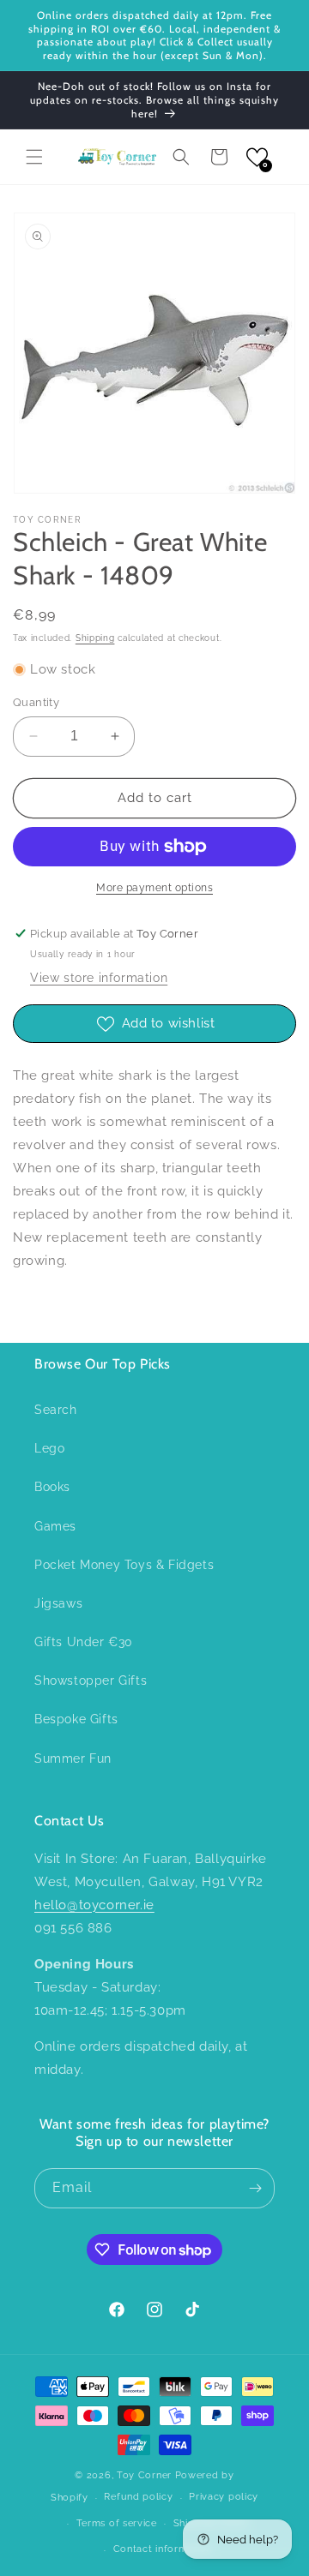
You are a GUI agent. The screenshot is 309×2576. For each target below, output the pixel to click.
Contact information (163, 2549)
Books (52, 1487)
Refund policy (138, 2497)
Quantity (36, 702)
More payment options (154, 888)
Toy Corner (144, 2475)
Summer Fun (73, 1758)
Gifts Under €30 (84, 1642)
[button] (34, 157)
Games (55, 1526)
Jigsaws (58, 1603)
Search (56, 1410)
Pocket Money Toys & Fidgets (124, 1565)
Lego (49, 1448)
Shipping (95, 638)
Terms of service (117, 2523)
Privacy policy (224, 2497)
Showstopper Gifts (91, 1680)
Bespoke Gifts (76, 1719)
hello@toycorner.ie (94, 1905)
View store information (99, 978)
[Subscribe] (255, 2188)
